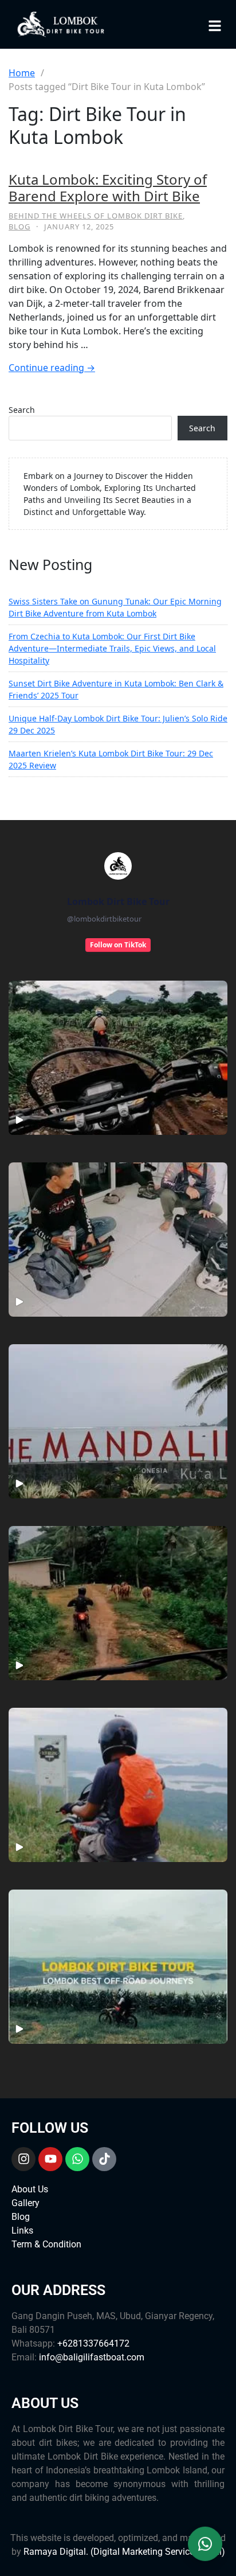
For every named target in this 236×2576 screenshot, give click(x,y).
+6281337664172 (93, 2343)
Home (22, 73)
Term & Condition (46, 2244)
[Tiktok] (104, 2159)
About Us (30, 2189)
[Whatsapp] (77, 2159)
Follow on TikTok (118, 945)
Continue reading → (52, 368)
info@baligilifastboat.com (92, 2357)
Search (22, 410)
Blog (19, 227)
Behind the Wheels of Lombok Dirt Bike (96, 216)
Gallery (25, 2203)
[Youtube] (50, 2159)
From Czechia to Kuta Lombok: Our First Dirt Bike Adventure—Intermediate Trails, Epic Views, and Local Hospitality (112, 648)
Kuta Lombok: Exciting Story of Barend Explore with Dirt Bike (108, 188)
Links (22, 2230)
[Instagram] (23, 2159)
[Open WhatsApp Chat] (205, 2545)
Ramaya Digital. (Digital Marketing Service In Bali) (124, 2552)
